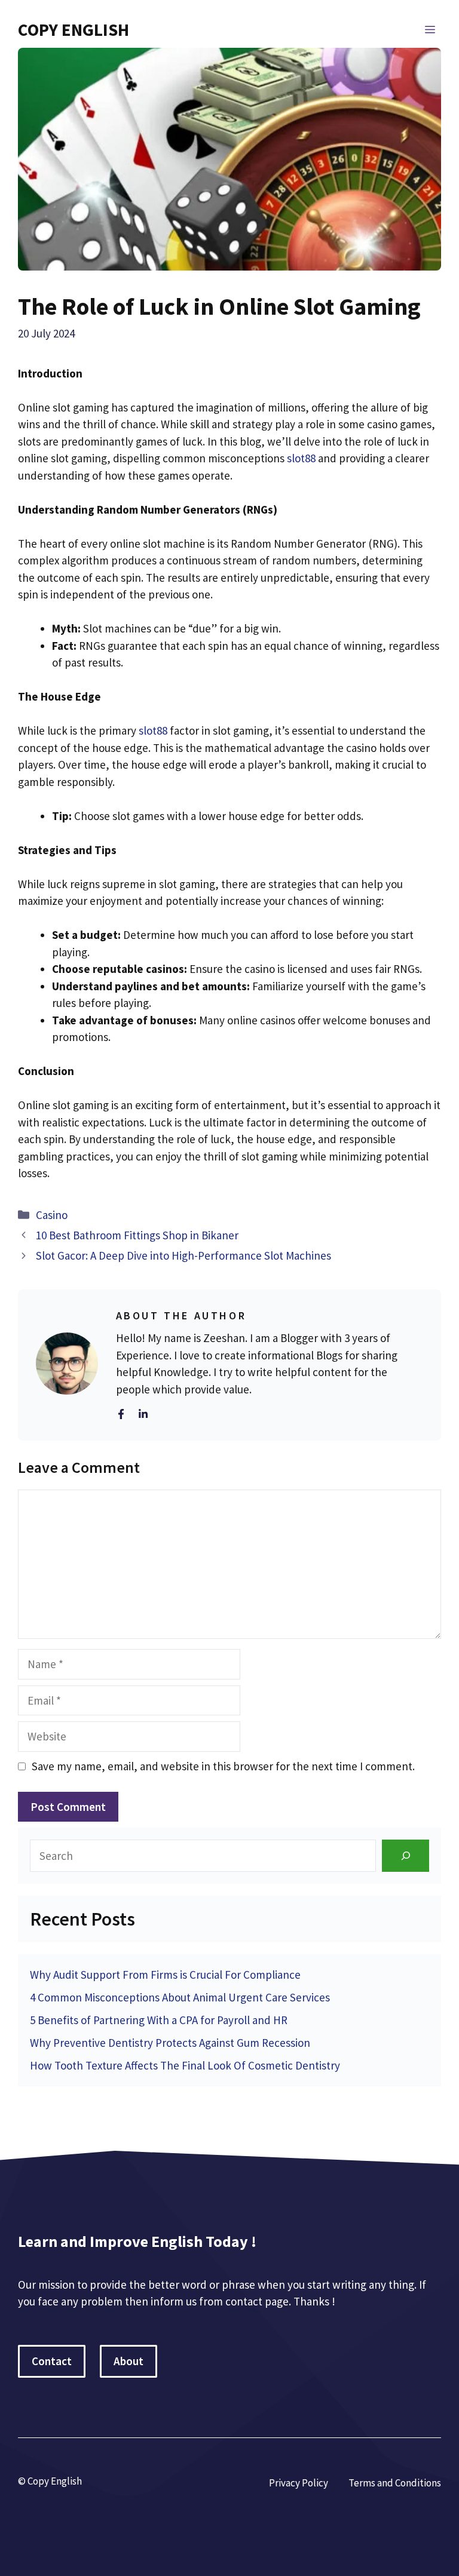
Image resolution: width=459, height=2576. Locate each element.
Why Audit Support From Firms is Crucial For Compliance (165, 1975)
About (128, 2361)
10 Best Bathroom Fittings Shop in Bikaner (137, 1235)
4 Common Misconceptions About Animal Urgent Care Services (180, 1997)
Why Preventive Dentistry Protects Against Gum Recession (170, 2043)
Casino (52, 1215)
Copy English (74, 30)
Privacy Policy (299, 2483)
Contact (52, 2361)
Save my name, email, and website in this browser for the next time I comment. (223, 1766)
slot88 (301, 458)
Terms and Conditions (395, 2483)
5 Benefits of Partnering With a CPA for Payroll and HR (159, 2020)
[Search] (406, 1855)
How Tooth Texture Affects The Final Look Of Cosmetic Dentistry (185, 2065)
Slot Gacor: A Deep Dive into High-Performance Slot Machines (183, 1255)
